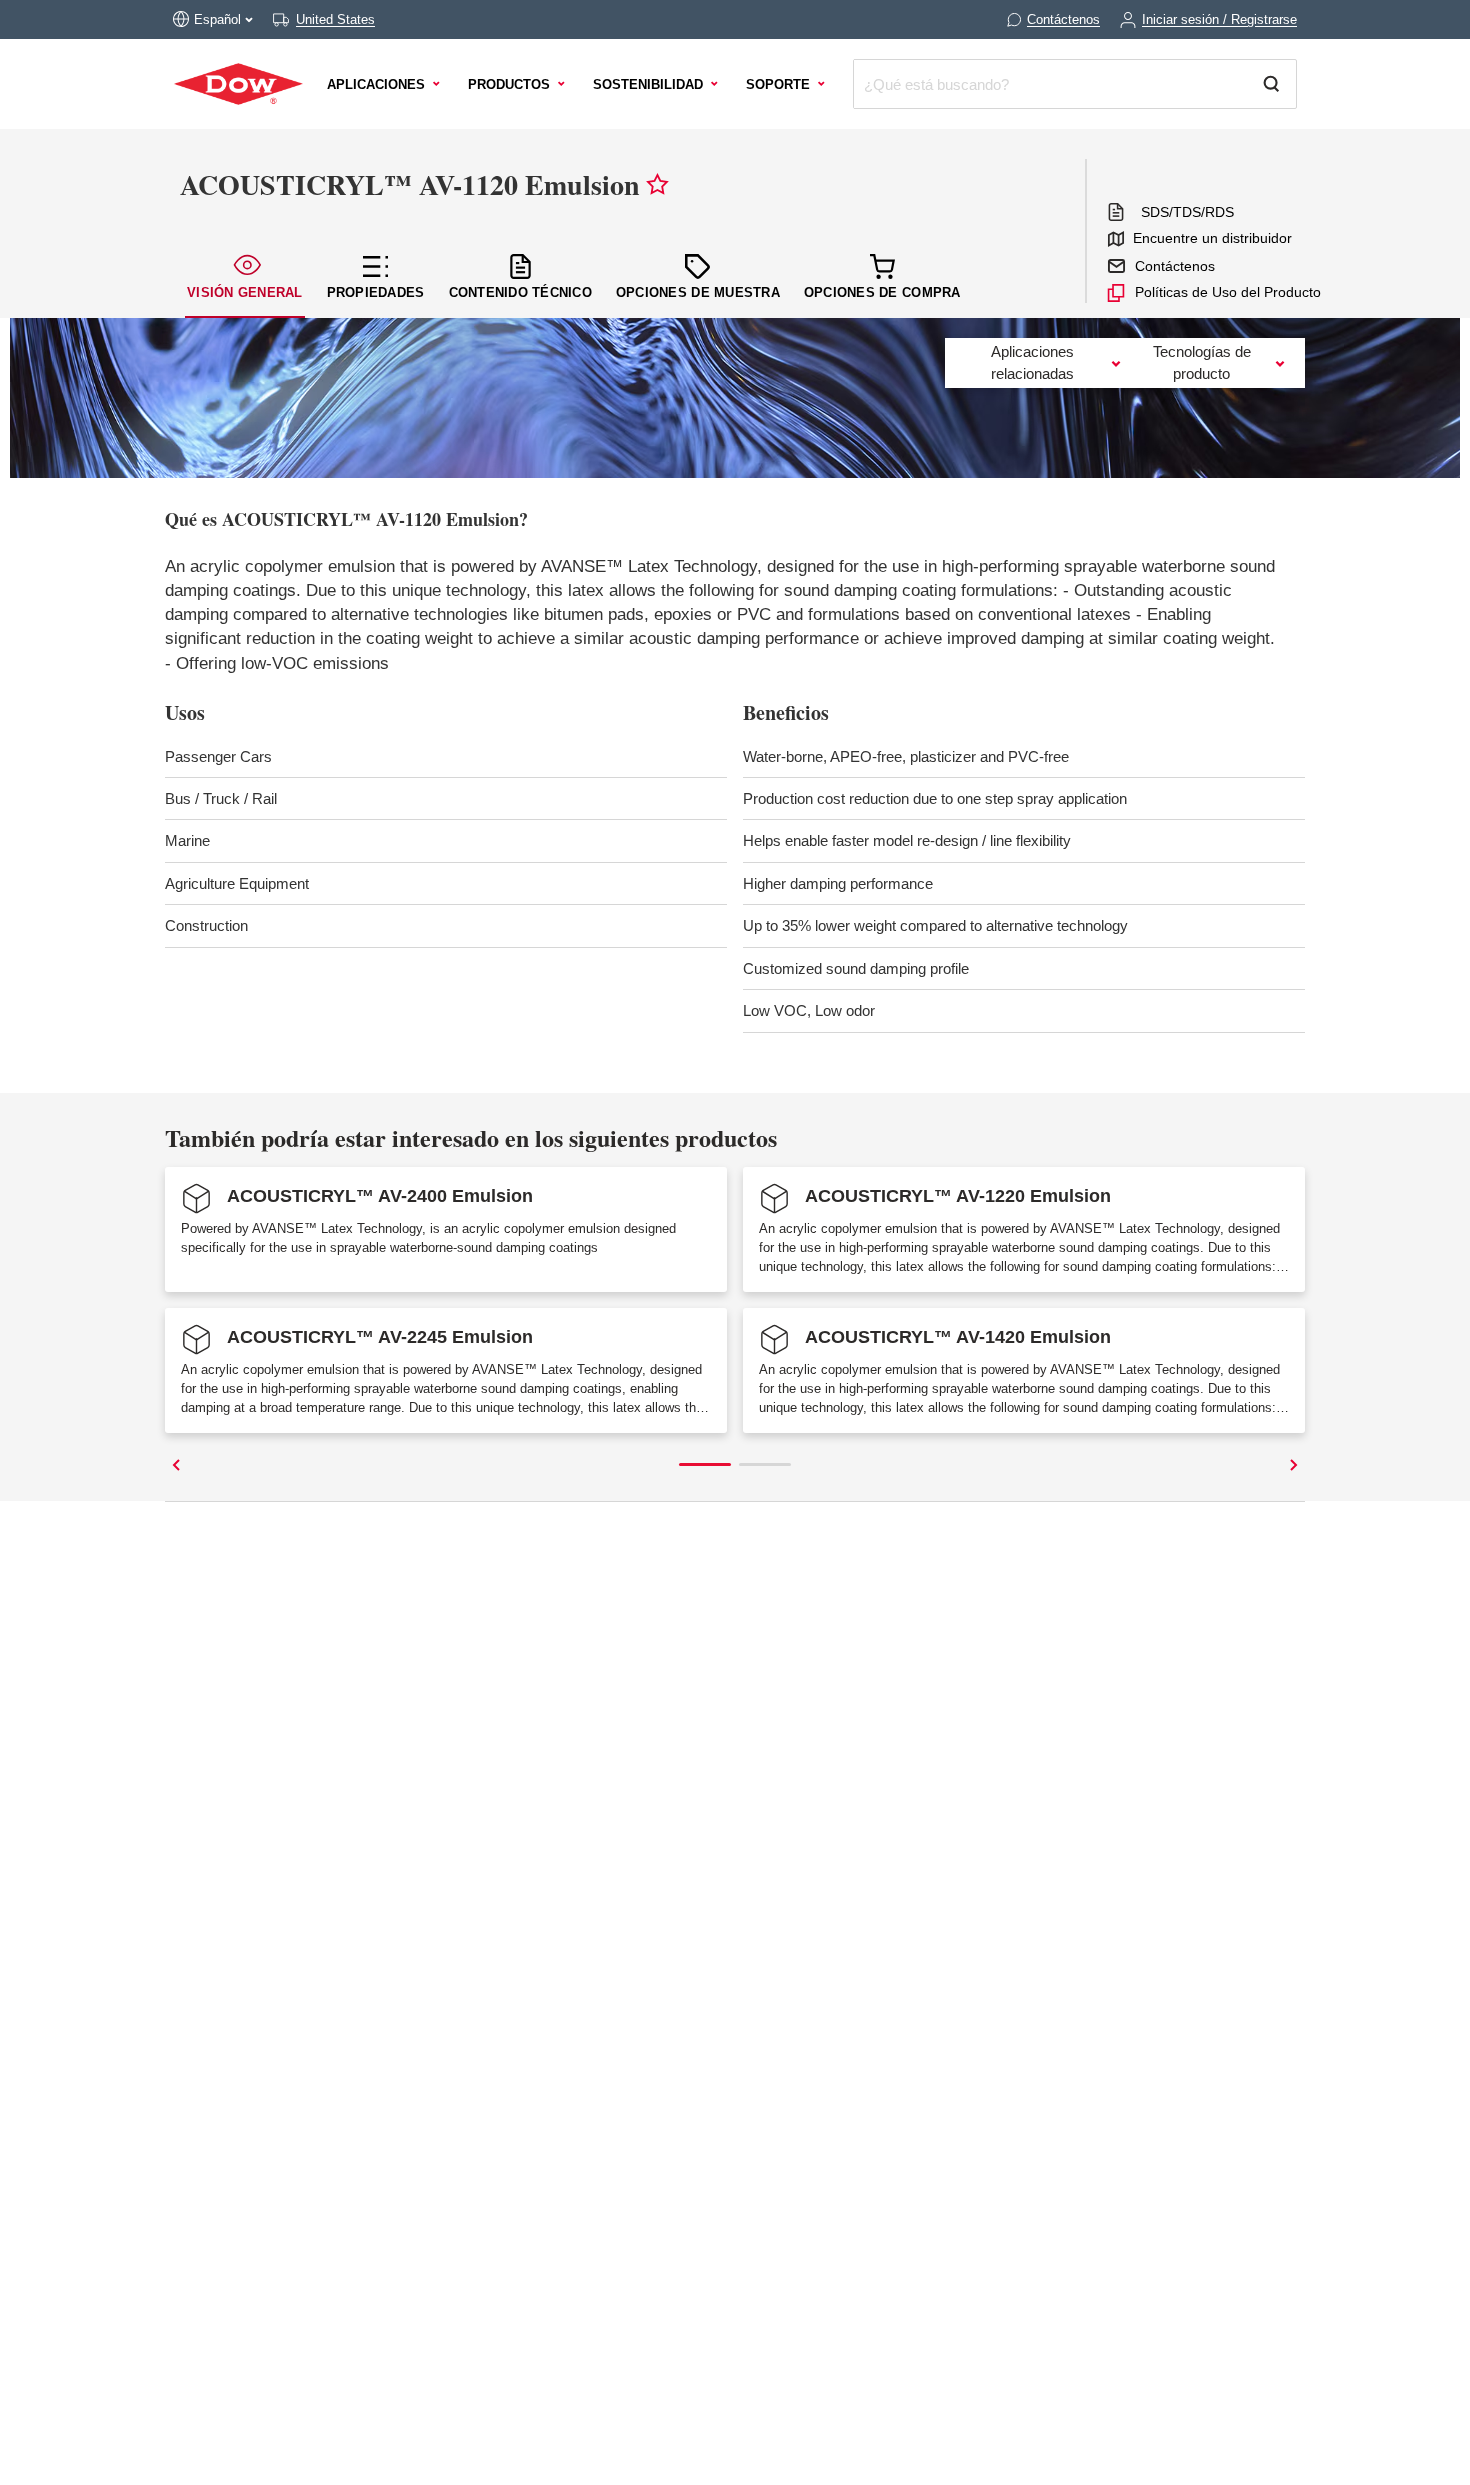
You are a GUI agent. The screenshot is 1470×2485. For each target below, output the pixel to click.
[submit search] (1279, 84)
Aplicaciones (376, 84)
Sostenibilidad (648, 84)
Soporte (778, 84)
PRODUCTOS (509, 84)
